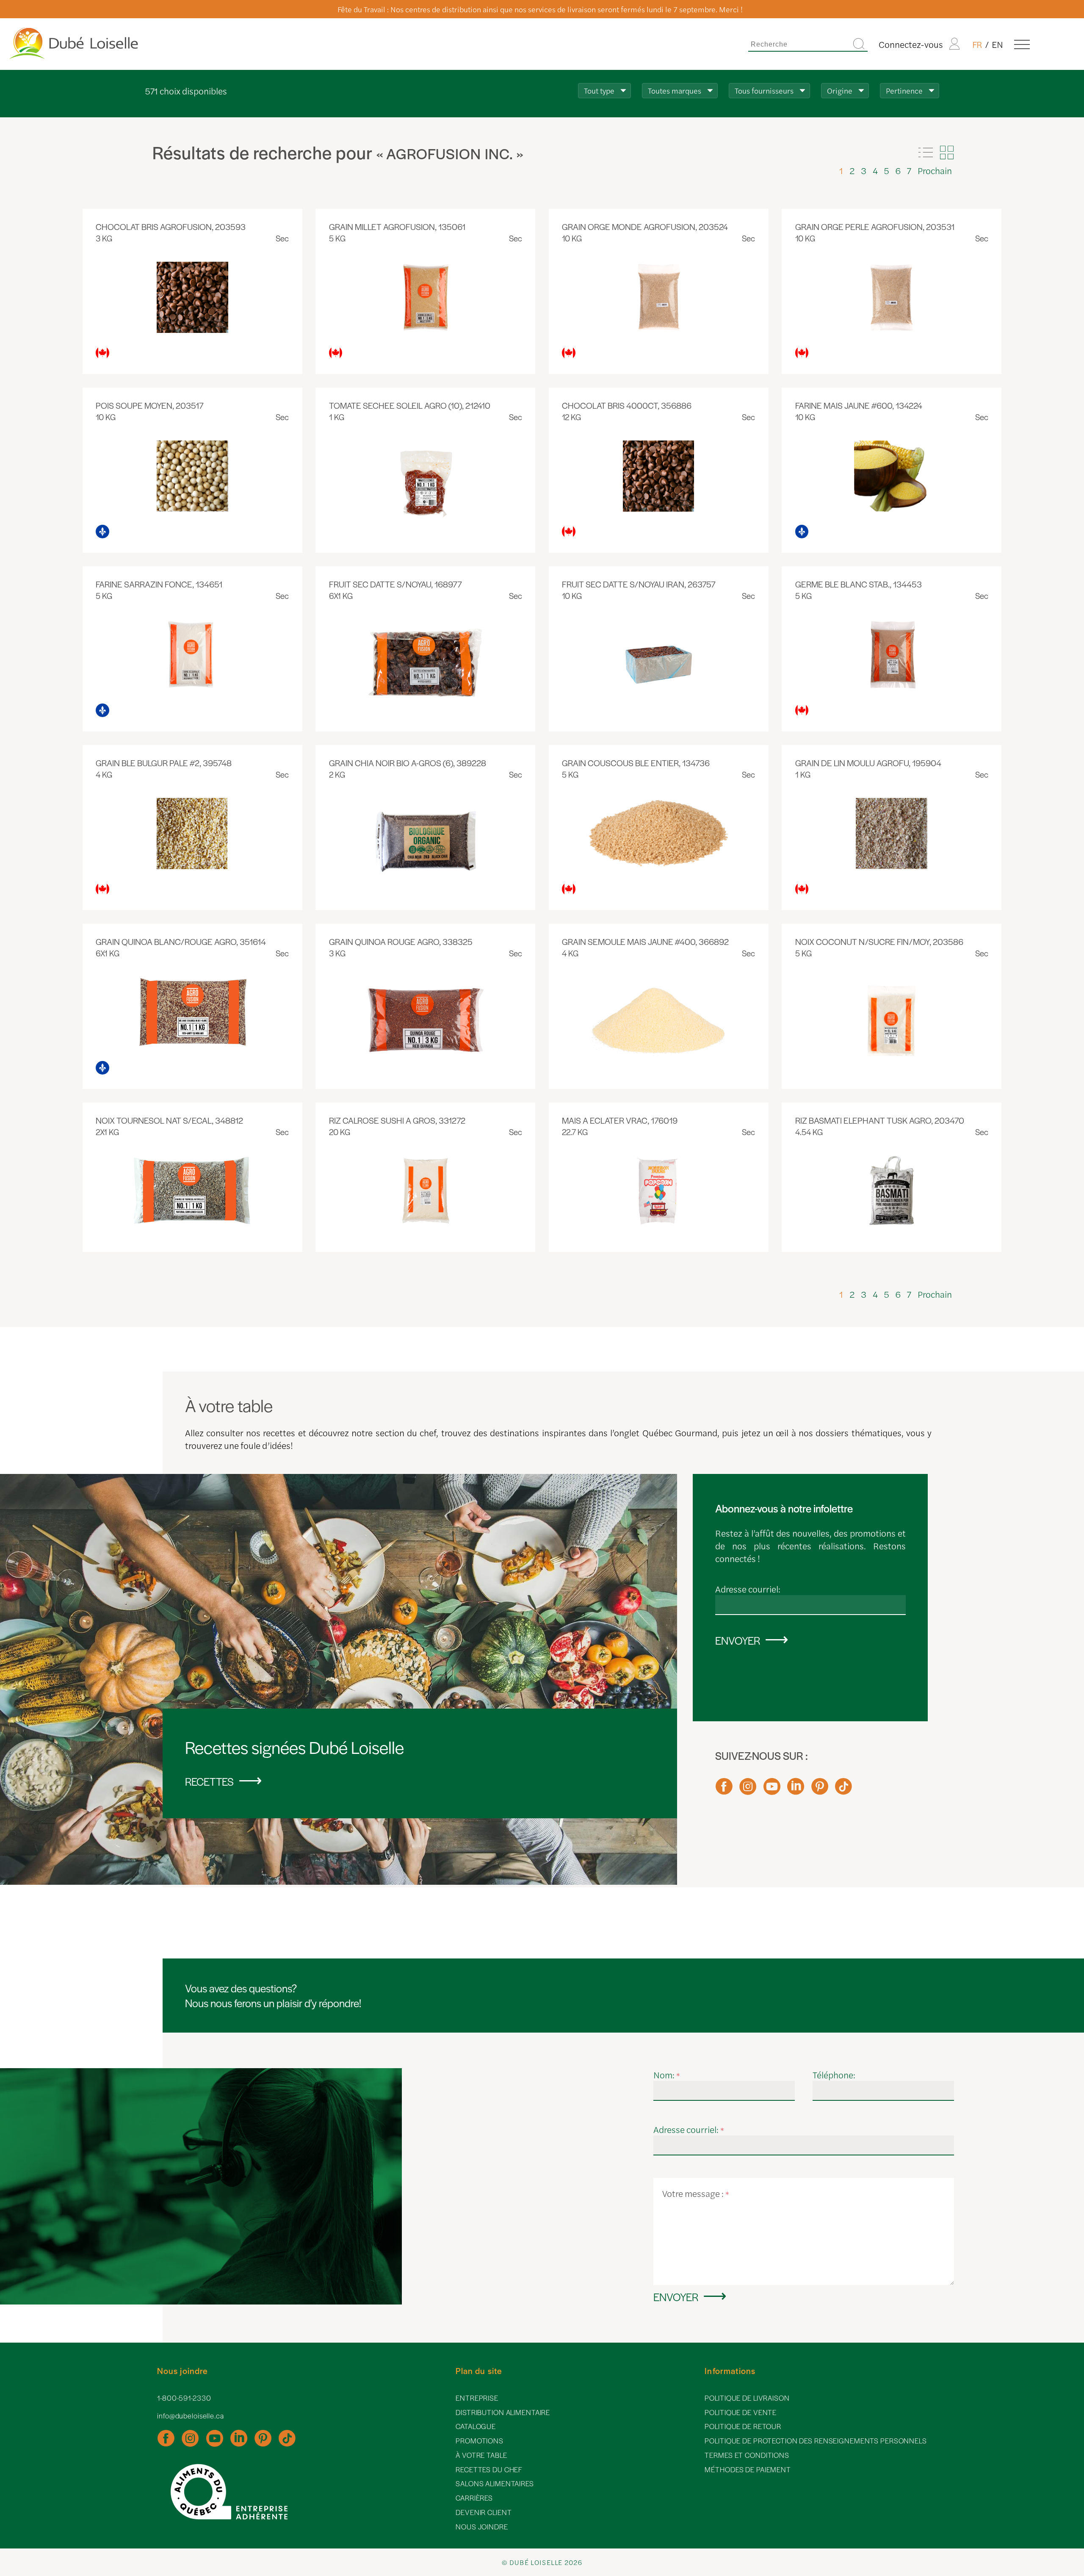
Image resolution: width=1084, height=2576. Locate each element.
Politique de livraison (747, 2398)
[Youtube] (772, 1790)
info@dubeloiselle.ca (191, 2416)
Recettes (209, 1781)
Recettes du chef (489, 2469)
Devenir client (484, 2512)
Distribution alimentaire (503, 2412)
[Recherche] (859, 44)
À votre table (481, 2455)
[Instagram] (748, 1790)
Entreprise (477, 2398)
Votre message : (696, 2193)
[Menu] (1022, 44)
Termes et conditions (747, 2455)
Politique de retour (743, 2426)
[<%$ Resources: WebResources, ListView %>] (926, 152)
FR (977, 44)
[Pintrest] (820, 1790)
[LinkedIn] (796, 1790)
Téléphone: (834, 2075)
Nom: (667, 2075)
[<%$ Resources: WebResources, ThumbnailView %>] (947, 152)
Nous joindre (482, 2527)
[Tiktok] (843, 1790)
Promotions (480, 2441)
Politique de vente (741, 2412)
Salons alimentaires (495, 2483)
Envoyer (738, 1640)
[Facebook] (724, 1790)
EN (997, 44)
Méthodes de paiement (748, 2469)
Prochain (935, 170)
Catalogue (476, 2426)
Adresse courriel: (748, 1589)
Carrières (474, 2498)
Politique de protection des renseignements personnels (816, 2441)
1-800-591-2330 (184, 2398)
